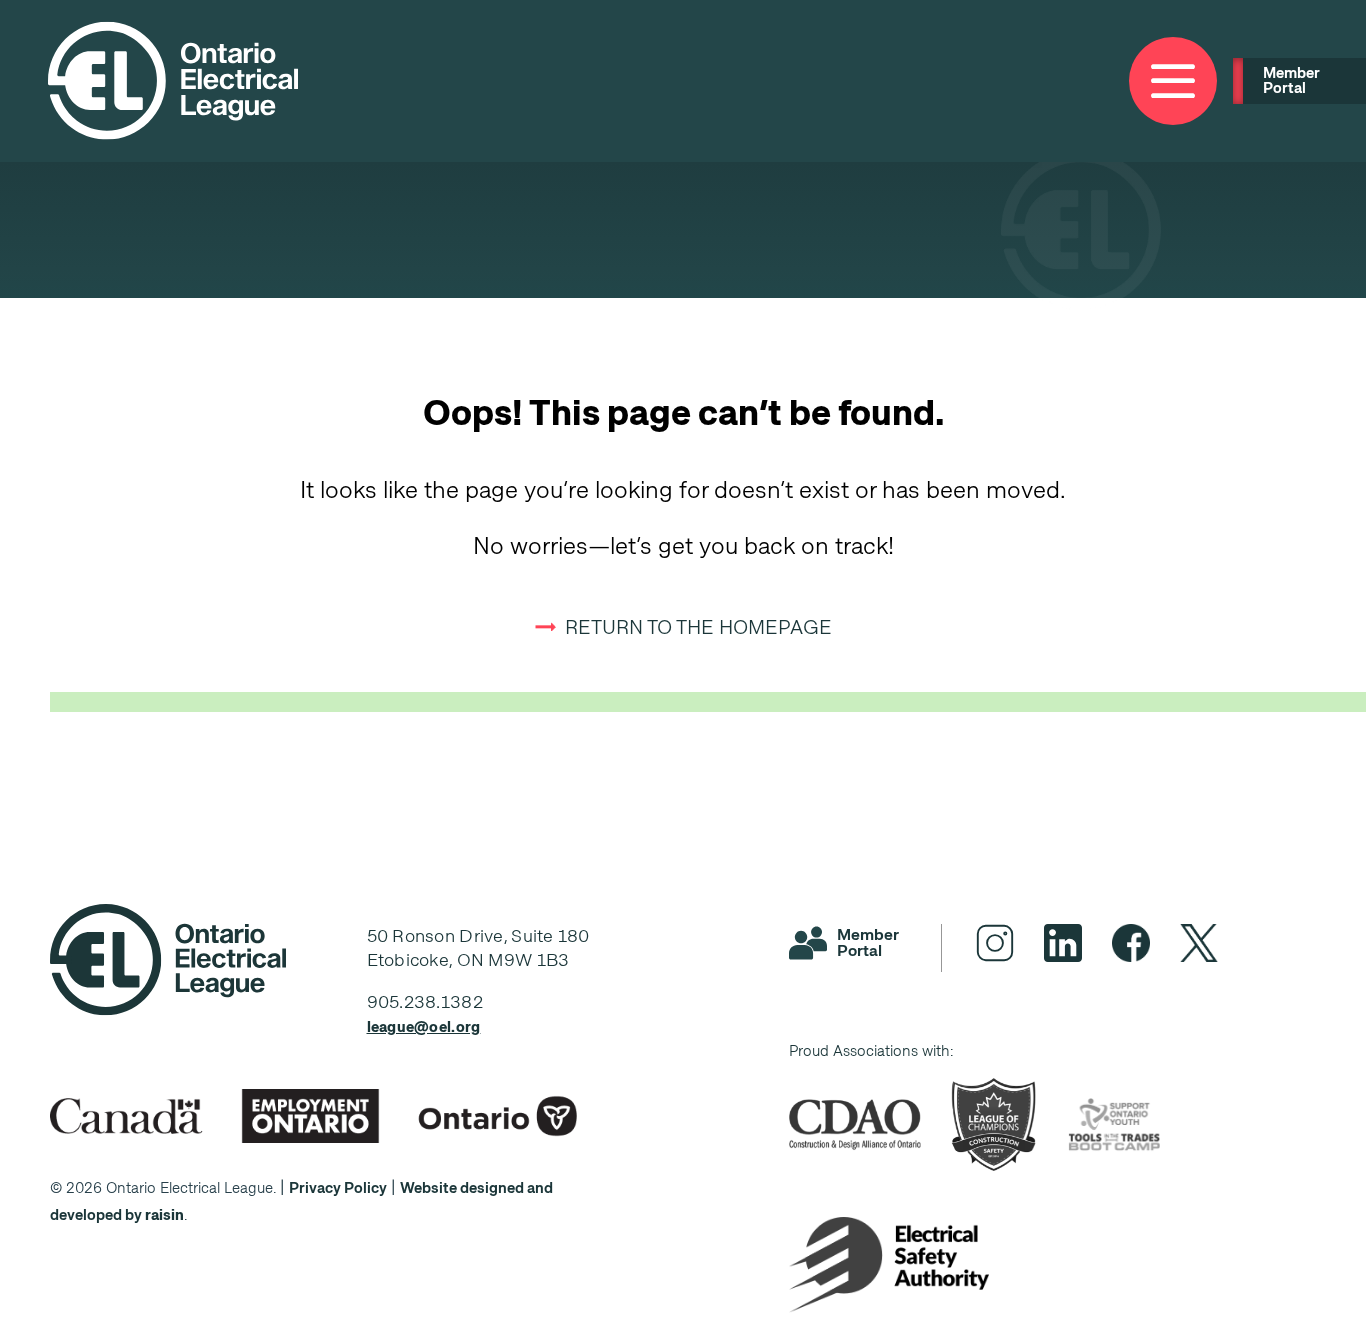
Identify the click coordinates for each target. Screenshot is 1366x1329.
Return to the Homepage (698, 627)
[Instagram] (995, 943)
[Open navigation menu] (1173, 81)
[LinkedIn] (1063, 943)
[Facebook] (1131, 943)
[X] (1199, 943)
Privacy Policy (338, 1188)
